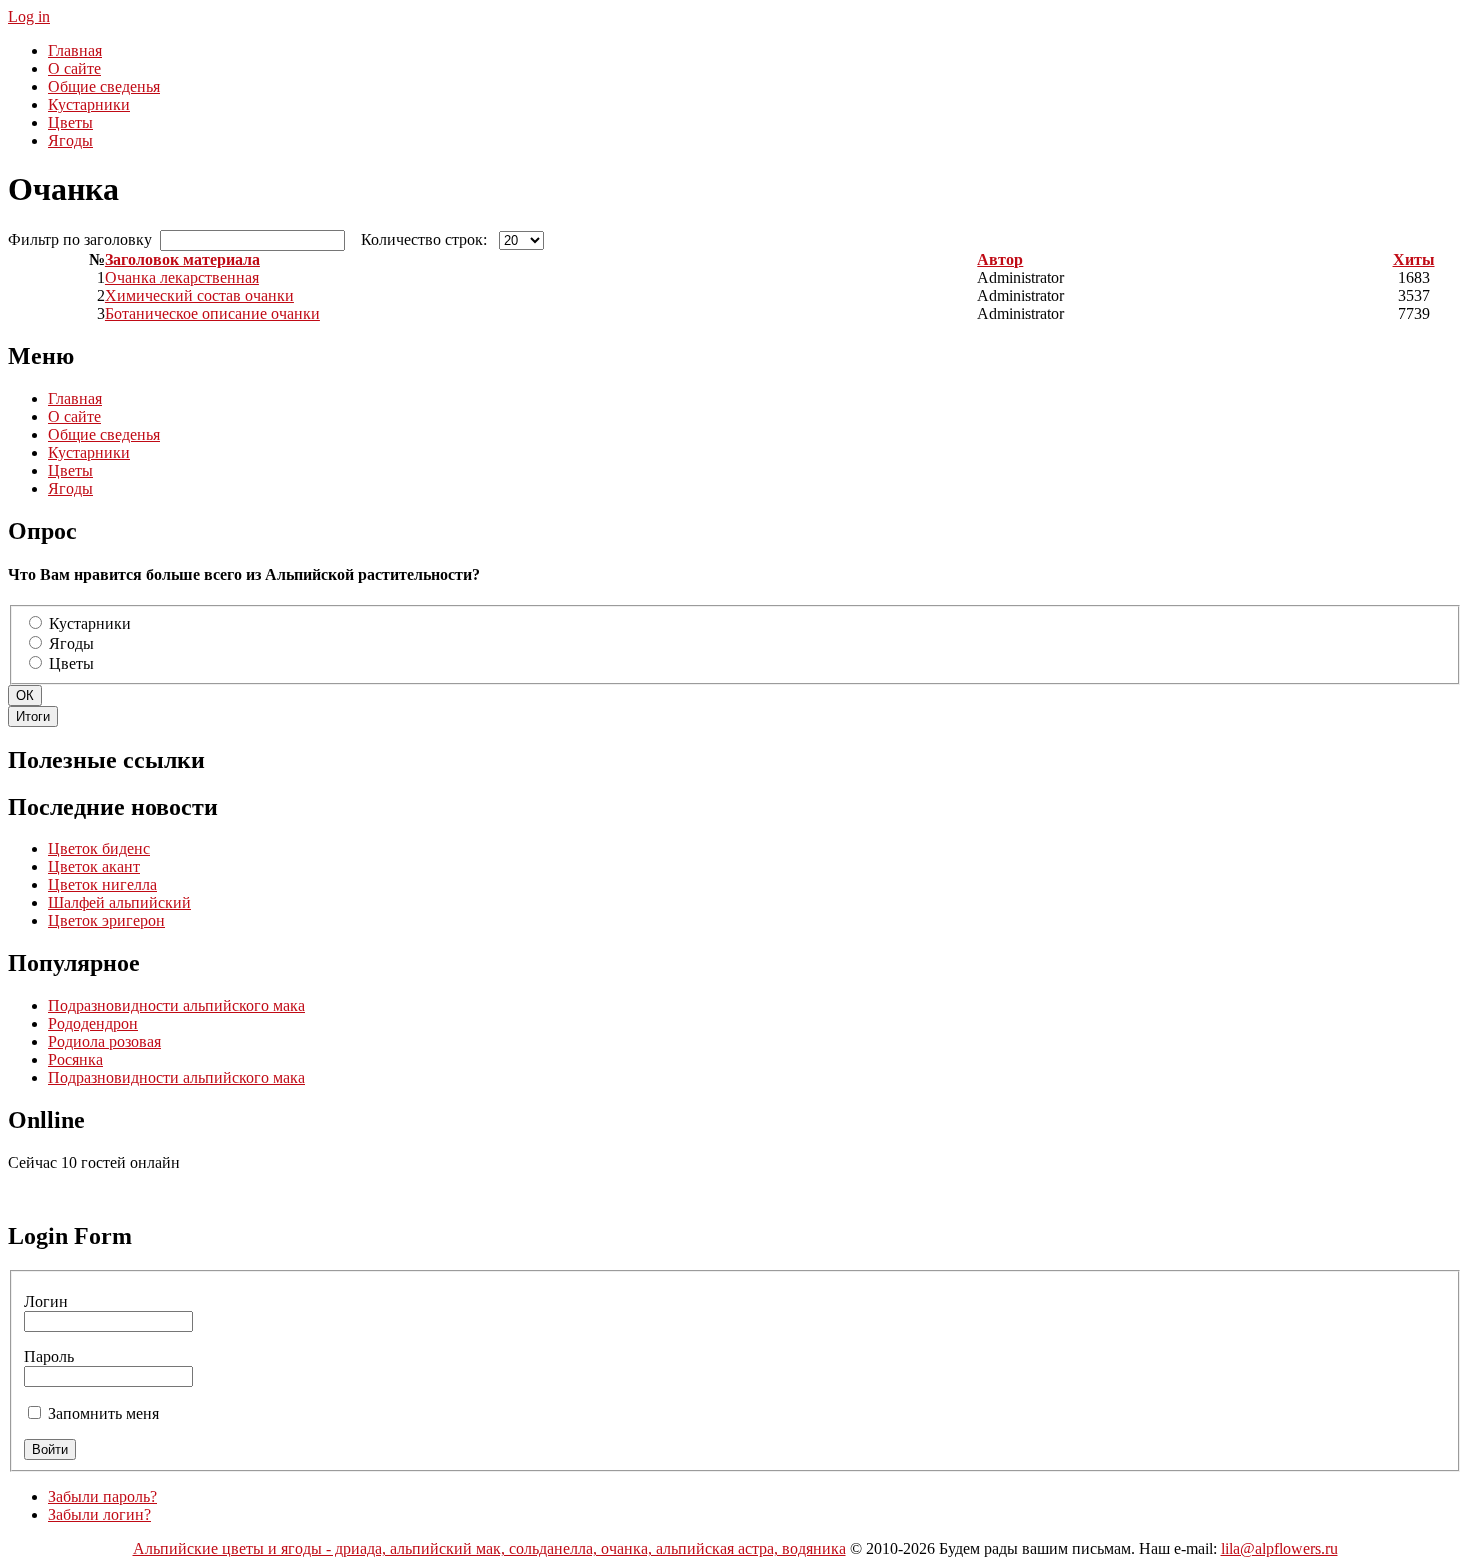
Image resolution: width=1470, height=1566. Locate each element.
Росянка (75, 1059)
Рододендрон (93, 1023)
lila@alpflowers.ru (1279, 1548)
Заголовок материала (182, 259)
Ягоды (71, 643)
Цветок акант (94, 866)
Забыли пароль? (102, 1496)
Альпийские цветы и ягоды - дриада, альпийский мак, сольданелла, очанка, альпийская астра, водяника (489, 1548)
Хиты (1414, 259)
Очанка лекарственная (182, 277)
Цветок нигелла (102, 884)
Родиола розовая (104, 1041)
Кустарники (90, 623)
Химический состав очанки (199, 295)
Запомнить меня (103, 1413)
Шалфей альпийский (119, 902)
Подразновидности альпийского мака (176, 1005)
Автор (1000, 259)
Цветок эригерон (106, 920)
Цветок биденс (99, 848)
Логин (46, 1301)
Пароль (49, 1356)
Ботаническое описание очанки (212, 313)
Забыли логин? (99, 1514)
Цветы (71, 663)
